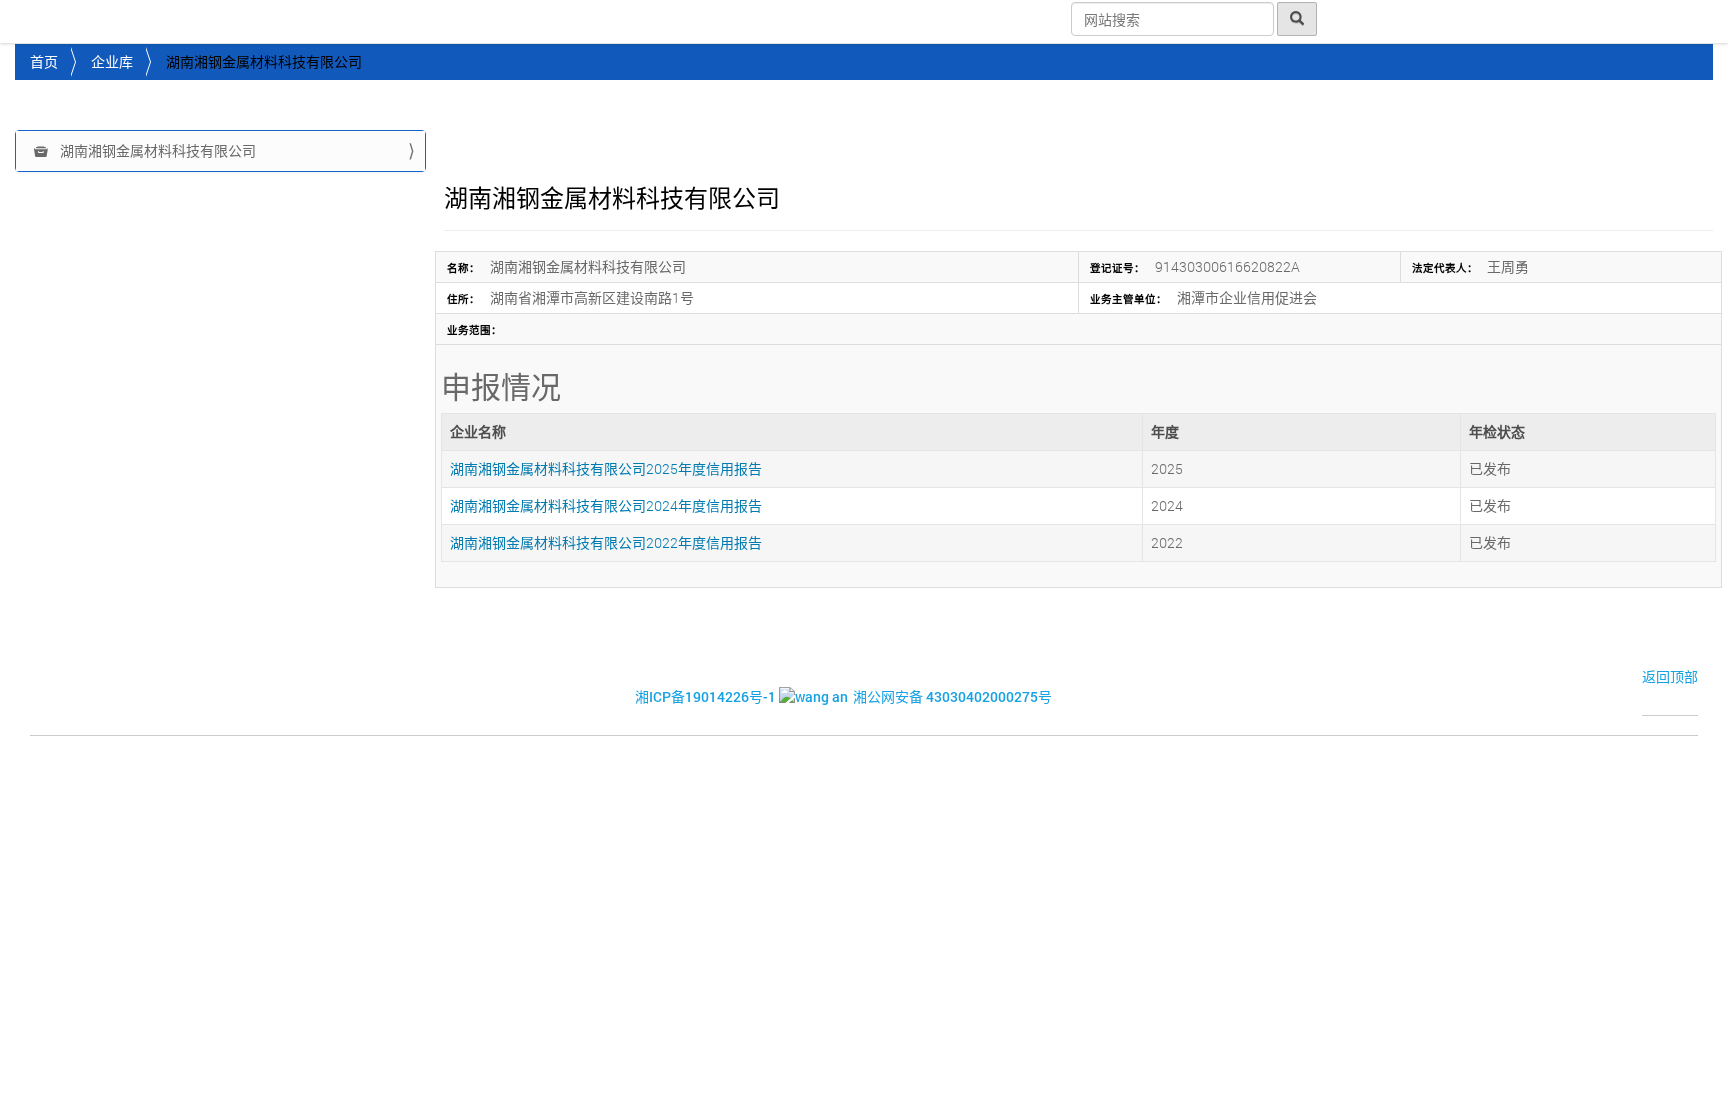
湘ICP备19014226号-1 (705, 696)
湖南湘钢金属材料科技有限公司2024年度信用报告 (606, 505)
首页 (44, 61)
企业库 (112, 61)
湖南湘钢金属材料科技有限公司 (156, 150)
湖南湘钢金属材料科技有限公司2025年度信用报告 (606, 468)
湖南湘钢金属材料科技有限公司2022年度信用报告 (606, 542)
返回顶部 (1670, 676)
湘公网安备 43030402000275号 (952, 696)
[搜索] (1297, 19)
